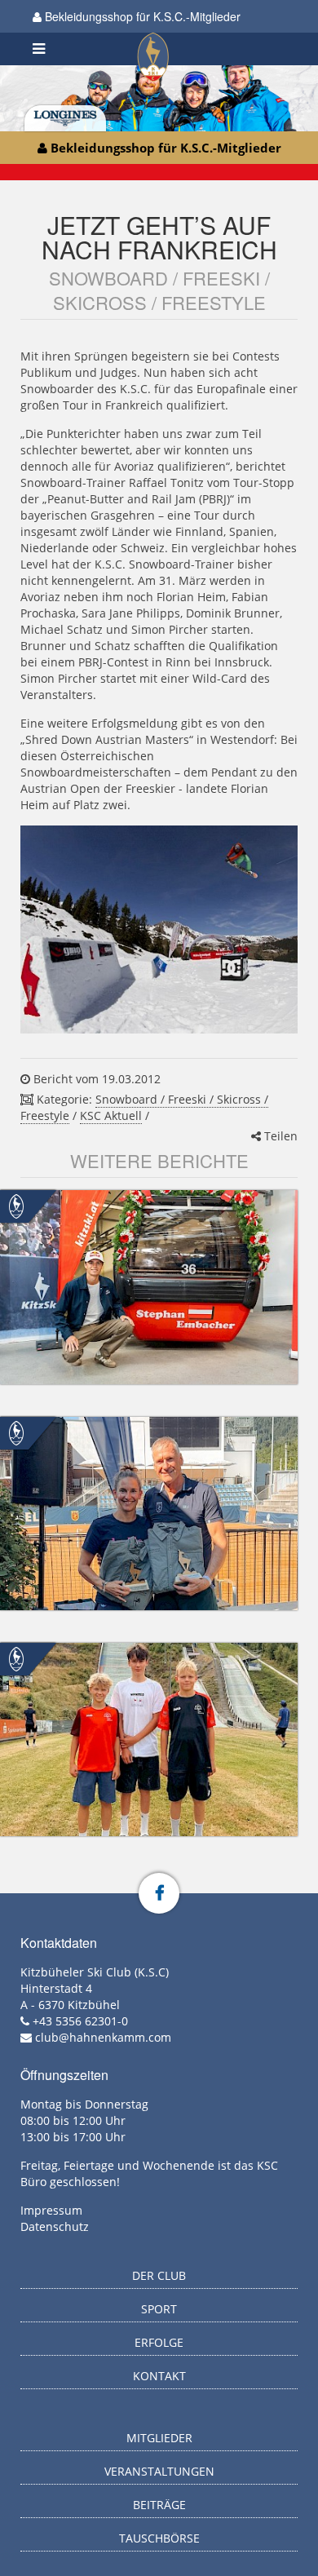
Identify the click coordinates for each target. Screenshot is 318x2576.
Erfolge (159, 2342)
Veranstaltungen (159, 2471)
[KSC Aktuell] (16, 1205)
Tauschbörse (159, 2538)
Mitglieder (159, 2438)
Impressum (51, 2210)
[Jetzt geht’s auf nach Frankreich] (159, 929)
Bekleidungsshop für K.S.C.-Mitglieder (141, 16)
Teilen (279, 1136)
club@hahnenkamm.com (103, 2037)
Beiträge (159, 2505)
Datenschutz (55, 2226)
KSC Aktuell (111, 1115)
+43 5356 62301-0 (80, 2021)
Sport (159, 2309)
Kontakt (159, 2376)
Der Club (159, 2275)
